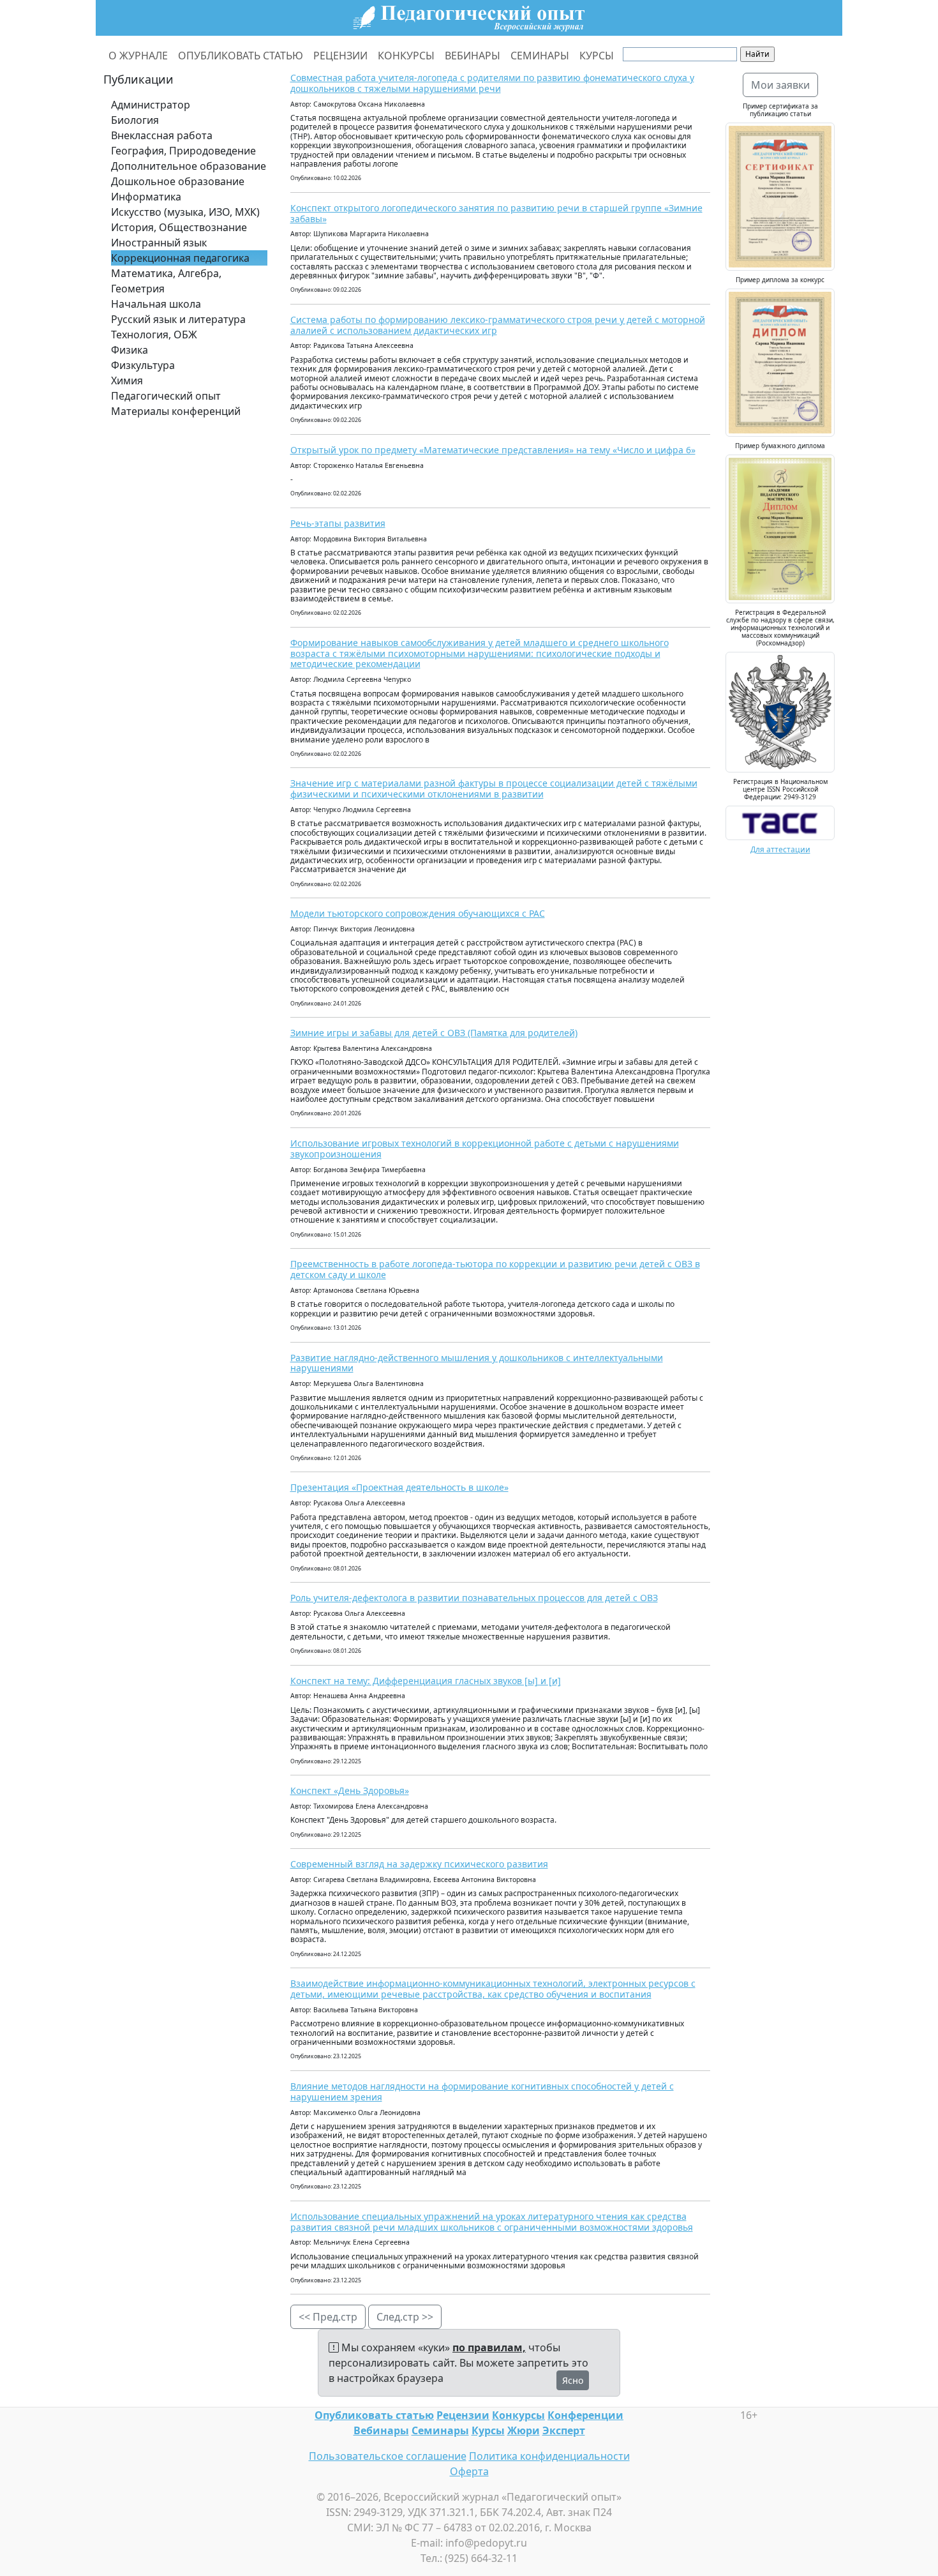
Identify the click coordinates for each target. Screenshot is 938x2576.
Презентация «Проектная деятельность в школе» (399, 1487)
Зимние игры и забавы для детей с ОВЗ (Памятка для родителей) (434, 1033)
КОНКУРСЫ (406, 56)
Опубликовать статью (374, 2415)
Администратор (151, 105)
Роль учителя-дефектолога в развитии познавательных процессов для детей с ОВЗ (474, 1598)
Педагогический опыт (166, 396)
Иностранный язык (159, 243)
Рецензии (463, 2415)
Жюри (524, 2430)
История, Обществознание (179, 227)
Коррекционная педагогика (180, 258)
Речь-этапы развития (338, 523)
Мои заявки (780, 85)
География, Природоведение (183, 151)
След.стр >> (405, 2317)
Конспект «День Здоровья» (350, 1790)
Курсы (488, 2430)
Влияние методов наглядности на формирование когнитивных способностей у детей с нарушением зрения (482, 2091)
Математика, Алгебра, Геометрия (166, 281)
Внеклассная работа (162, 135)
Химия (127, 380)
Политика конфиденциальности (549, 2456)
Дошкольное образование (178, 181)
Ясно (573, 2380)
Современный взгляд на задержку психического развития (419, 1864)
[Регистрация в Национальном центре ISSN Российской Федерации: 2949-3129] (780, 822)
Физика (130, 350)
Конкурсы (518, 2415)
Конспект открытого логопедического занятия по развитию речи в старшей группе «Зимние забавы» (496, 213)
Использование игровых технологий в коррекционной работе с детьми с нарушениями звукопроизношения (485, 1149)
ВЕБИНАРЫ (473, 56)
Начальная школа (156, 304)
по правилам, (489, 2347)
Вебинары (381, 2430)
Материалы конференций (176, 411)
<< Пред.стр (328, 2317)
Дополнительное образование (189, 166)
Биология (135, 120)
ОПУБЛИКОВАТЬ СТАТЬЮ (241, 56)
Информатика (146, 197)
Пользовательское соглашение (388, 2456)
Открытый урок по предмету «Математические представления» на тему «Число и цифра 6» (493, 450)
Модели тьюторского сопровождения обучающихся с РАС (418, 913)
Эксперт (564, 2430)
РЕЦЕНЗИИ (340, 56)
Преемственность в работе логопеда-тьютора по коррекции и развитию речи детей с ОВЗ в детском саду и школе (495, 1269)
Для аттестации (780, 849)
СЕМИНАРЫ (540, 56)
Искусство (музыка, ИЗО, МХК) (185, 212)
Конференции (585, 2415)
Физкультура (143, 365)
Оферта (469, 2471)
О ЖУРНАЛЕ (138, 56)
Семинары (440, 2430)
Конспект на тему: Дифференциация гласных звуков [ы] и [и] (426, 1681)
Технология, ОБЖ (154, 335)
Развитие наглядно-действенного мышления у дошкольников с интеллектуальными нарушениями (477, 1363)
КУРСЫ (597, 56)
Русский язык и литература (178, 319)
